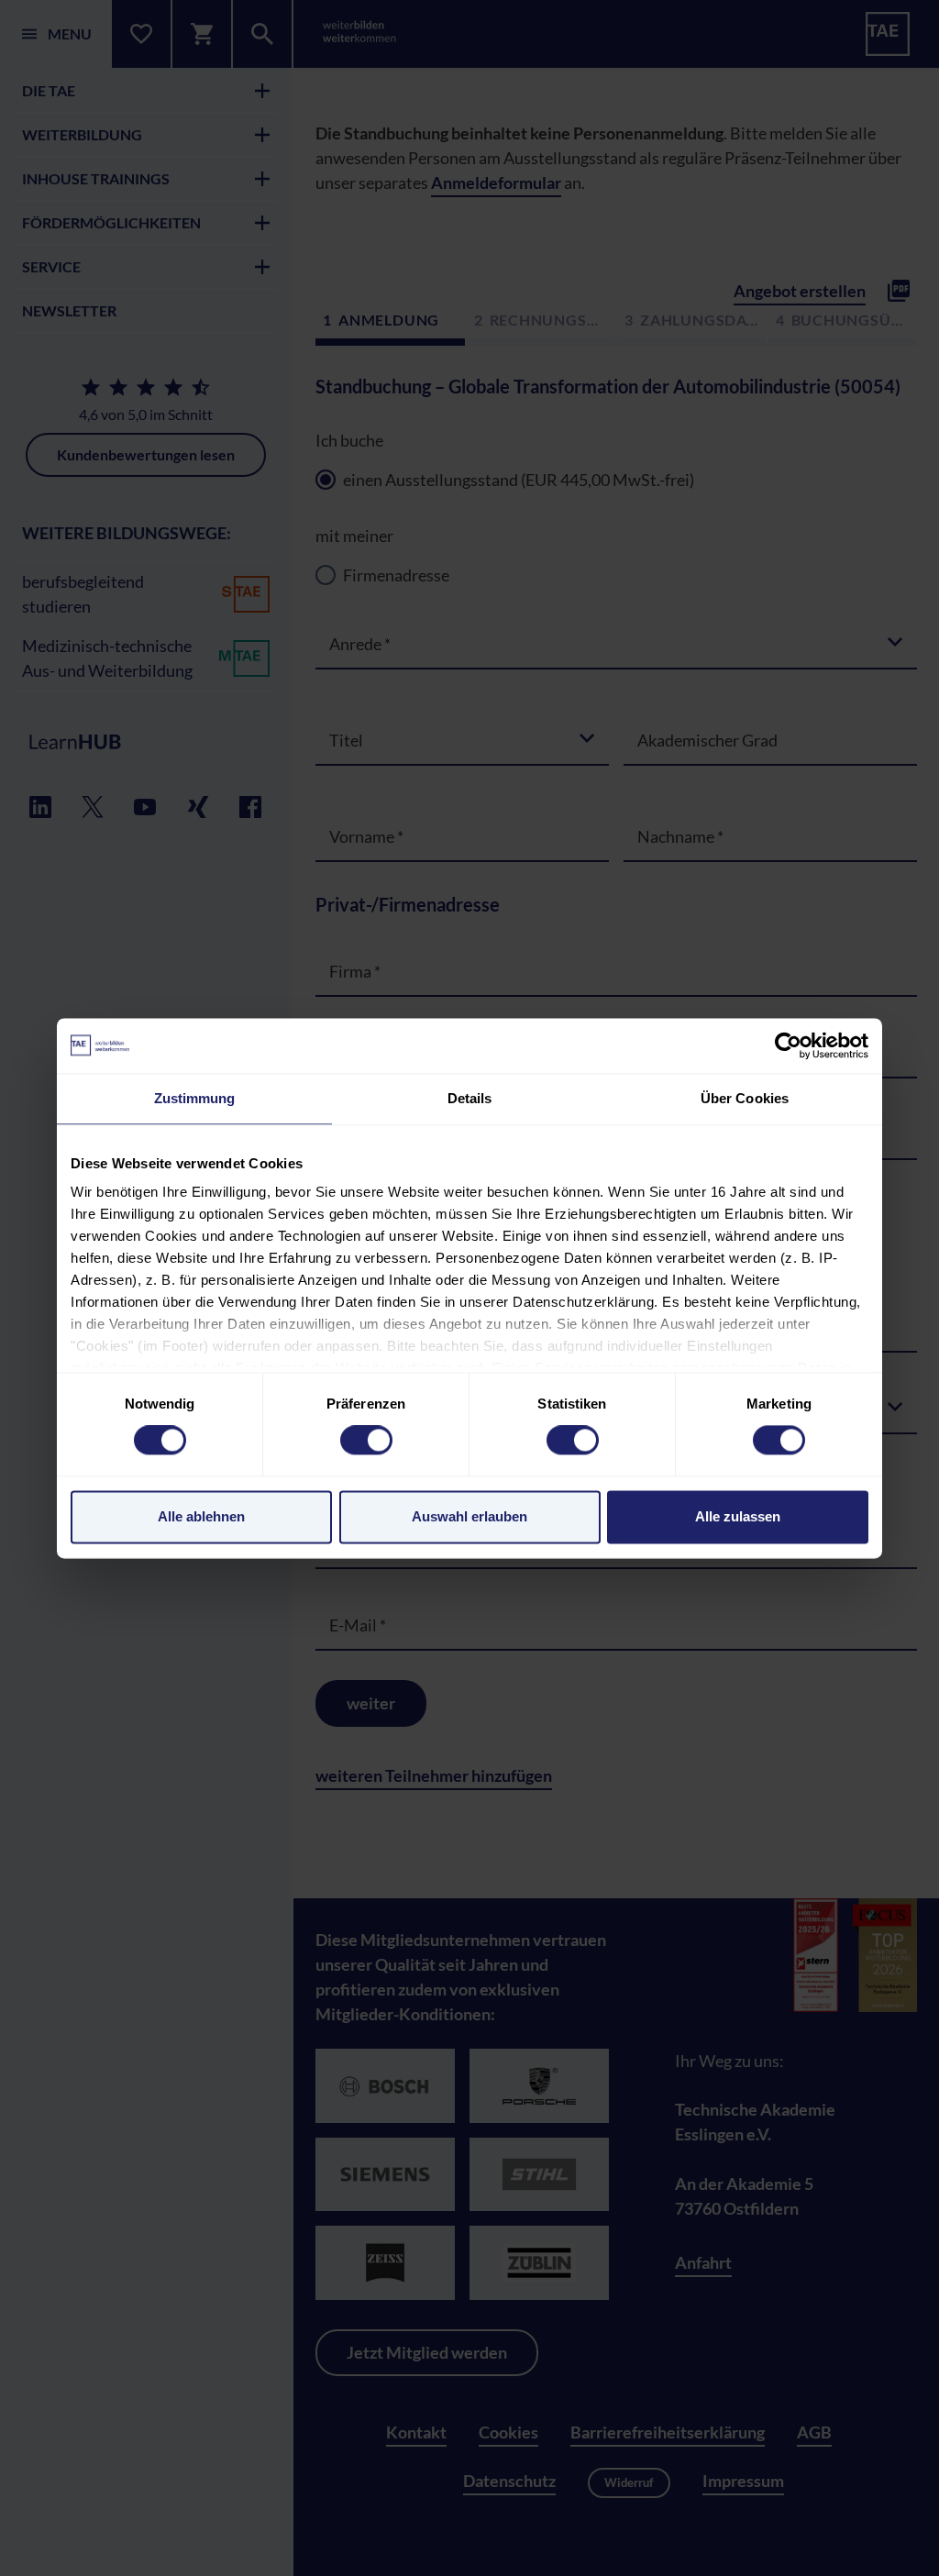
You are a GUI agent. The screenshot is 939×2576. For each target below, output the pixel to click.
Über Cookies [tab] (745, 1098)
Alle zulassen (738, 1516)
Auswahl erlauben (469, 1516)
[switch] (366, 1441)
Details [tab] (470, 1098)
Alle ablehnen (201, 1516)
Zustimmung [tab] (195, 1098)
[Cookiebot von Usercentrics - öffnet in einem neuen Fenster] (788, 1045)
